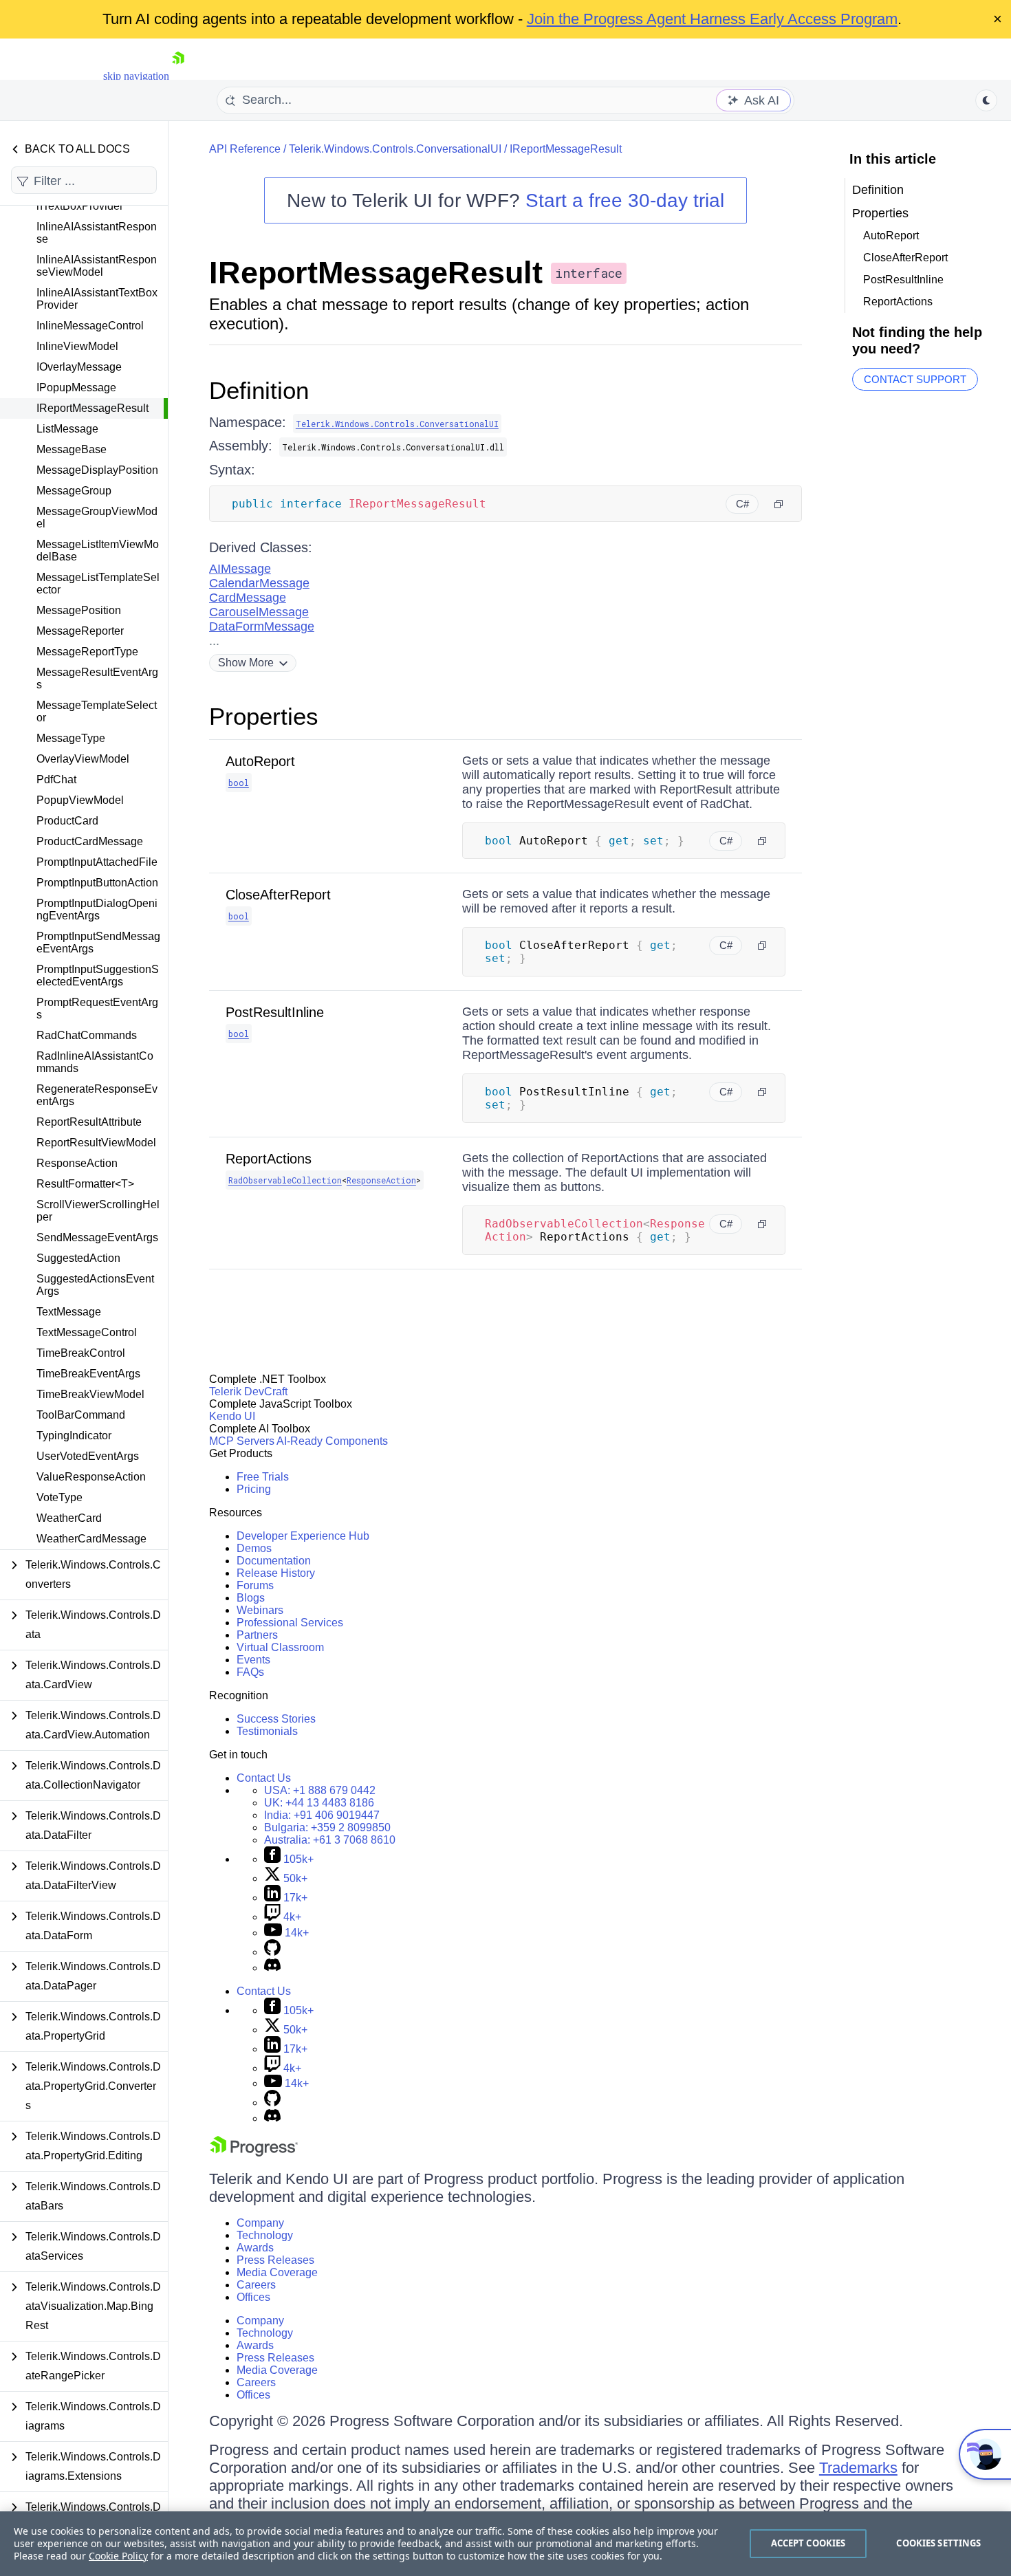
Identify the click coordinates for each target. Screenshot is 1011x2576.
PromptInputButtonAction (97, 883)
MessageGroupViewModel (97, 517)
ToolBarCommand (81, 1415)
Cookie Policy (118, 2556)
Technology (265, 2235)
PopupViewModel (80, 800)
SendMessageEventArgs (97, 1237)
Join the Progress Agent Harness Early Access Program (712, 19)
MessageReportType (87, 652)
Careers (256, 2285)
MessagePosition (79, 610)
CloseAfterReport (278, 895)
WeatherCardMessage (91, 1539)
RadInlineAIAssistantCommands (95, 1062)
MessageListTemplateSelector (98, 583)
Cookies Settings (938, 2543)
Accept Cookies (808, 2543)
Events (253, 1660)
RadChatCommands (87, 1035)
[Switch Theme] (986, 100)
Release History (276, 1573)
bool (239, 783)
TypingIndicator (74, 1436)
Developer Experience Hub (303, 1536)
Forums (255, 1585)
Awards (255, 2248)
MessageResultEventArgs (97, 678)
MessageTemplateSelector (97, 711)
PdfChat (56, 779)
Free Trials (263, 1477)
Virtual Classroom (280, 1647)
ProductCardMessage (90, 841)
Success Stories (276, 1719)
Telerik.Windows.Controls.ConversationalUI (395, 149)
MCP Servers (242, 1441)
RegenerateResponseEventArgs (97, 1095)
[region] (505, 2544)
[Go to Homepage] (178, 76)
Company (260, 2223)
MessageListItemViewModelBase (98, 550)
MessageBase (72, 449)
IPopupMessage (76, 388)
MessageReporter (80, 631)
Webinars (260, 1610)
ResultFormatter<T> (85, 1184)
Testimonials (267, 1731)
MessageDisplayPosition (97, 470)
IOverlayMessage (79, 367)
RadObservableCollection (285, 1180)
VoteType (59, 1497)
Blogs (251, 1598)
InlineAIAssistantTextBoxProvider (97, 299)
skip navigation (136, 76)
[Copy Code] (779, 504)
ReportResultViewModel (96, 1143)
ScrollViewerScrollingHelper (98, 1211)
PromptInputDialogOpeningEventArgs (97, 909)
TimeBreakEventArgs (88, 1374)
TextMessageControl (87, 1332)
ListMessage (67, 429)
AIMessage (240, 569)
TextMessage (69, 1312)
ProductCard (67, 821)
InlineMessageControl (90, 326)
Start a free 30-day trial (625, 200)
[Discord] (272, 1968)
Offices (253, 2297)
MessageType (71, 738)
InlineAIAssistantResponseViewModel (97, 266)
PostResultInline (275, 1012)
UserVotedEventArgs (88, 1456)
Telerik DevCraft (248, 1391)
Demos (254, 1548)
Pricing (254, 1489)
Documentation (274, 1561)
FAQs (250, 1672)
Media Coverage (277, 2272)
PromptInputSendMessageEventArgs (98, 942)
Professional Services (290, 1623)
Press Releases (275, 2260)
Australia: (330, 1840)
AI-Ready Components (332, 1441)
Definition (259, 390)
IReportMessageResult (93, 408)
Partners (257, 1635)
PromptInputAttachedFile (97, 862)
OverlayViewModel (83, 759)
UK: (319, 1803)
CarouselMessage (259, 612)
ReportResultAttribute (89, 1122)
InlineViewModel (77, 346)
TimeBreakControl (81, 1353)
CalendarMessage (259, 583)
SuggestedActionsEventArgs (95, 1285)
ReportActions (269, 1159)
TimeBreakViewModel (90, 1394)
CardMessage (248, 598)
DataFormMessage (262, 626)
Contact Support (915, 379)
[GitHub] (272, 1952)
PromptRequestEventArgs (97, 1008)
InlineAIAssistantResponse (97, 233)
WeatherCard (69, 1518)
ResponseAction (77, 1163)
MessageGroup (74, 491)
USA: (320, 1790)
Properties (264, 716)
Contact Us (264, 1778)
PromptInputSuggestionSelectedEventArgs (98, 975)
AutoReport (260, 761)
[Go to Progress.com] (254, 2153)
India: (322, 1815)
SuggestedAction (78, 1258)
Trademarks (858, 2468)
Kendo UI (232, 1416)
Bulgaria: (327, 1827)
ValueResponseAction (91, 1477)
